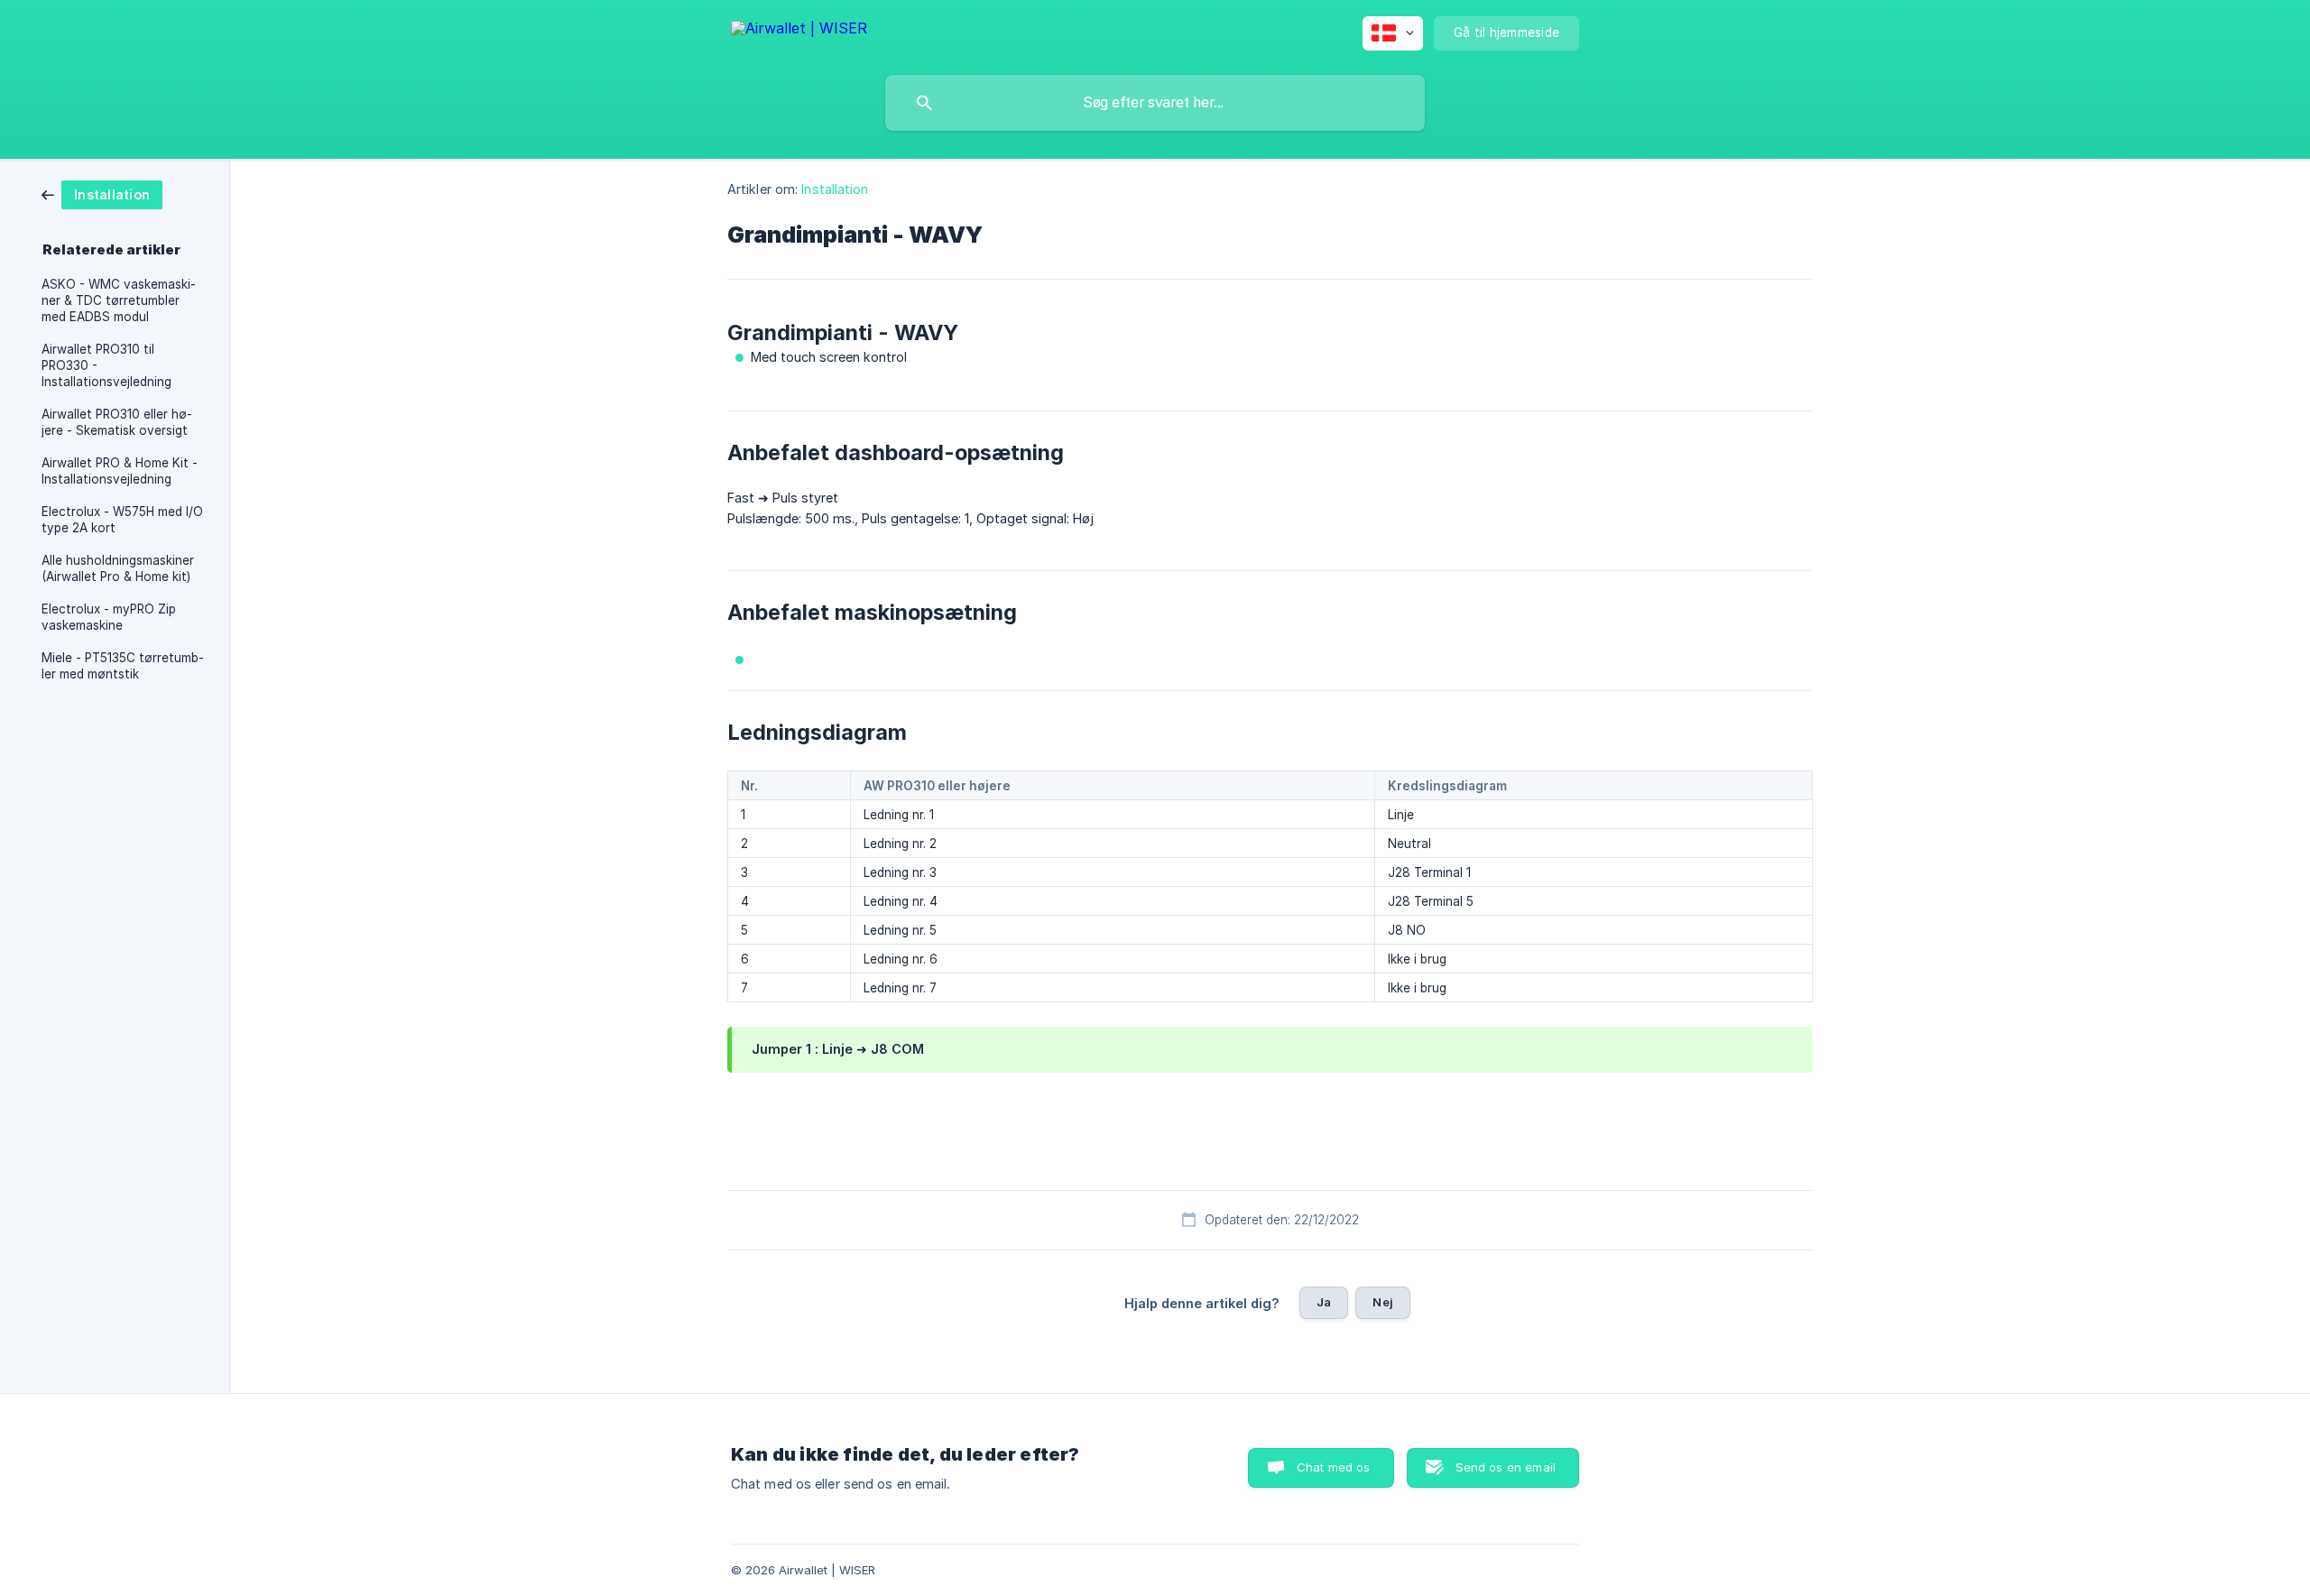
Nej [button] (1382, 1302)
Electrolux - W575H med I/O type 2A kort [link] (122, 520)
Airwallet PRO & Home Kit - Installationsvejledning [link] (120, 471)
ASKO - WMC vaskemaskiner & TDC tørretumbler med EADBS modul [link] (119, 300)
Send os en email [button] (1506, 1467)
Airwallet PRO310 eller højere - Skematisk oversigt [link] (117, 422)
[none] (799, 31)
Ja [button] (1324, 1302)
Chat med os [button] (1334, 1467)
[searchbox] (1155, 103)
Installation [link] (835, 189)
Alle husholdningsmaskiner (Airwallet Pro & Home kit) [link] (118, 568)
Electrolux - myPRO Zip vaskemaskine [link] (109, 617)
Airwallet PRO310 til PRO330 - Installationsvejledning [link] (106, 365)
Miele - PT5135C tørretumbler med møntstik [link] (123, 666)
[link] (102, 194)
